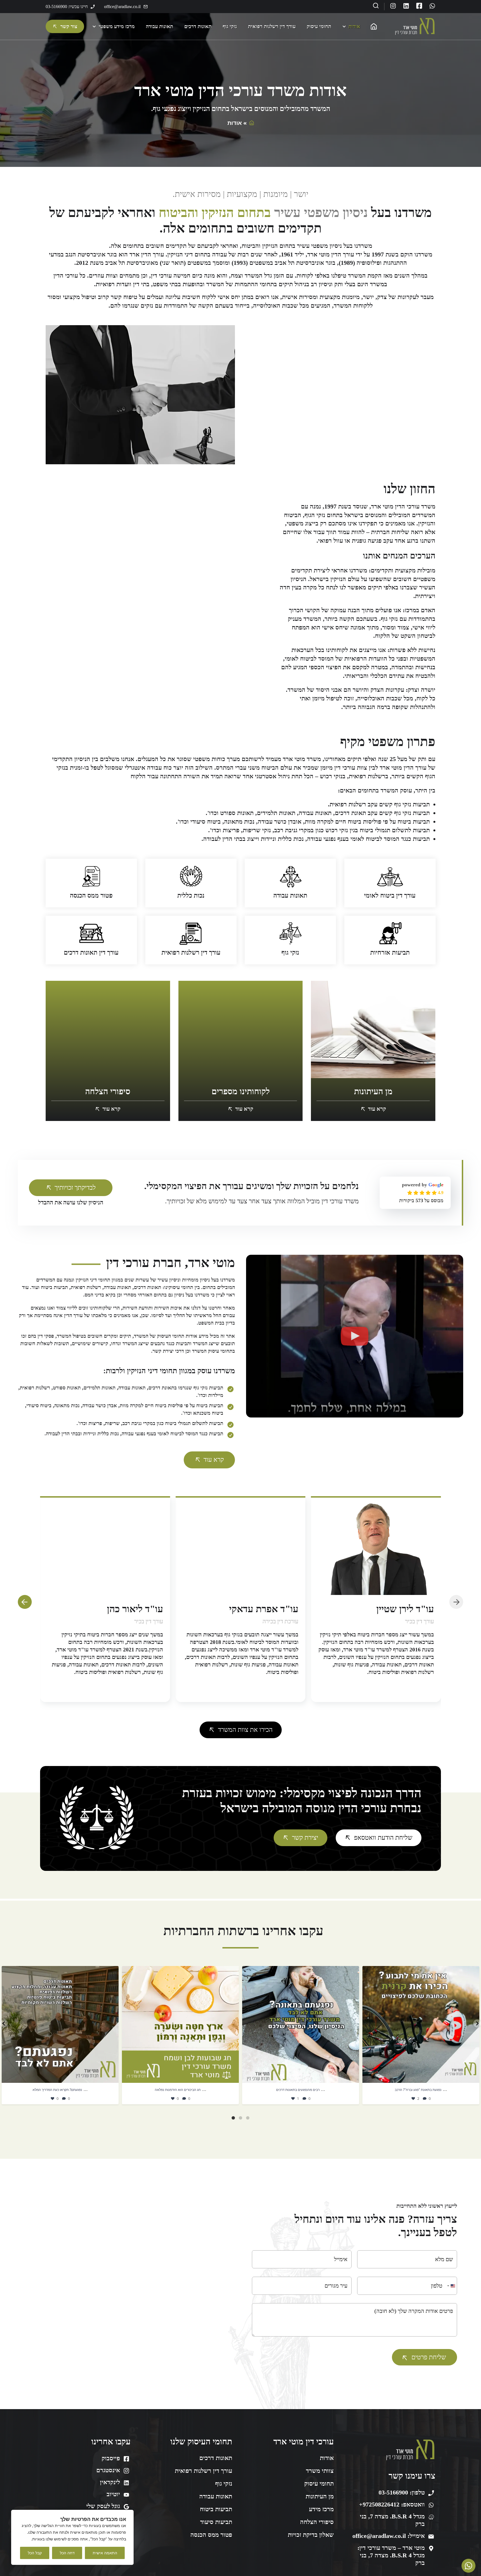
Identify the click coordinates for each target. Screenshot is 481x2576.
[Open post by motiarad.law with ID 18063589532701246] (60, 2024)
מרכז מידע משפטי (117, 26)
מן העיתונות (320, 2496)
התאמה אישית (105, 2553)
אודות (354, 26)
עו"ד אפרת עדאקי (399, 1609)
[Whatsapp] (432, 6)
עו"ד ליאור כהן (270, 1609)
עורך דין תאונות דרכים (91, 953)
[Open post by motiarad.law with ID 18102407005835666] (180, 2024)
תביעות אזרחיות (390, 953)
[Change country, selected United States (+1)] (451, 2286)
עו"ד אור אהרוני (133, 1609)
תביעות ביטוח (216, 2509)
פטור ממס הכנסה (91, 896)
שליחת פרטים (429, 2357)
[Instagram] (393, 6)
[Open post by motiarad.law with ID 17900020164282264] (301, 2024)
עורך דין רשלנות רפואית (272, 26)
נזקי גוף (230, 26)
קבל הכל (35, 2553)
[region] (72, 2537)
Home (375, 26)
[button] (355, 1336)
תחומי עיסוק (319, 26)
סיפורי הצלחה (317, 2522)
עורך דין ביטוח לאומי (390, 896)
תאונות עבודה (159, 26)
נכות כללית (191, 896)
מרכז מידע (321, 2509)
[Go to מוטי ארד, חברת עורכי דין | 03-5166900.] (251, 123)
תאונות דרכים (198, 26)
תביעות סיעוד (216, 2522)
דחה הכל (67, 2553)
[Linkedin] (406, 6)
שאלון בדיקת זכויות (311, 2535)
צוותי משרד (320, 2471)
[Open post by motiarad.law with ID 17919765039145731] (421, 2024)
